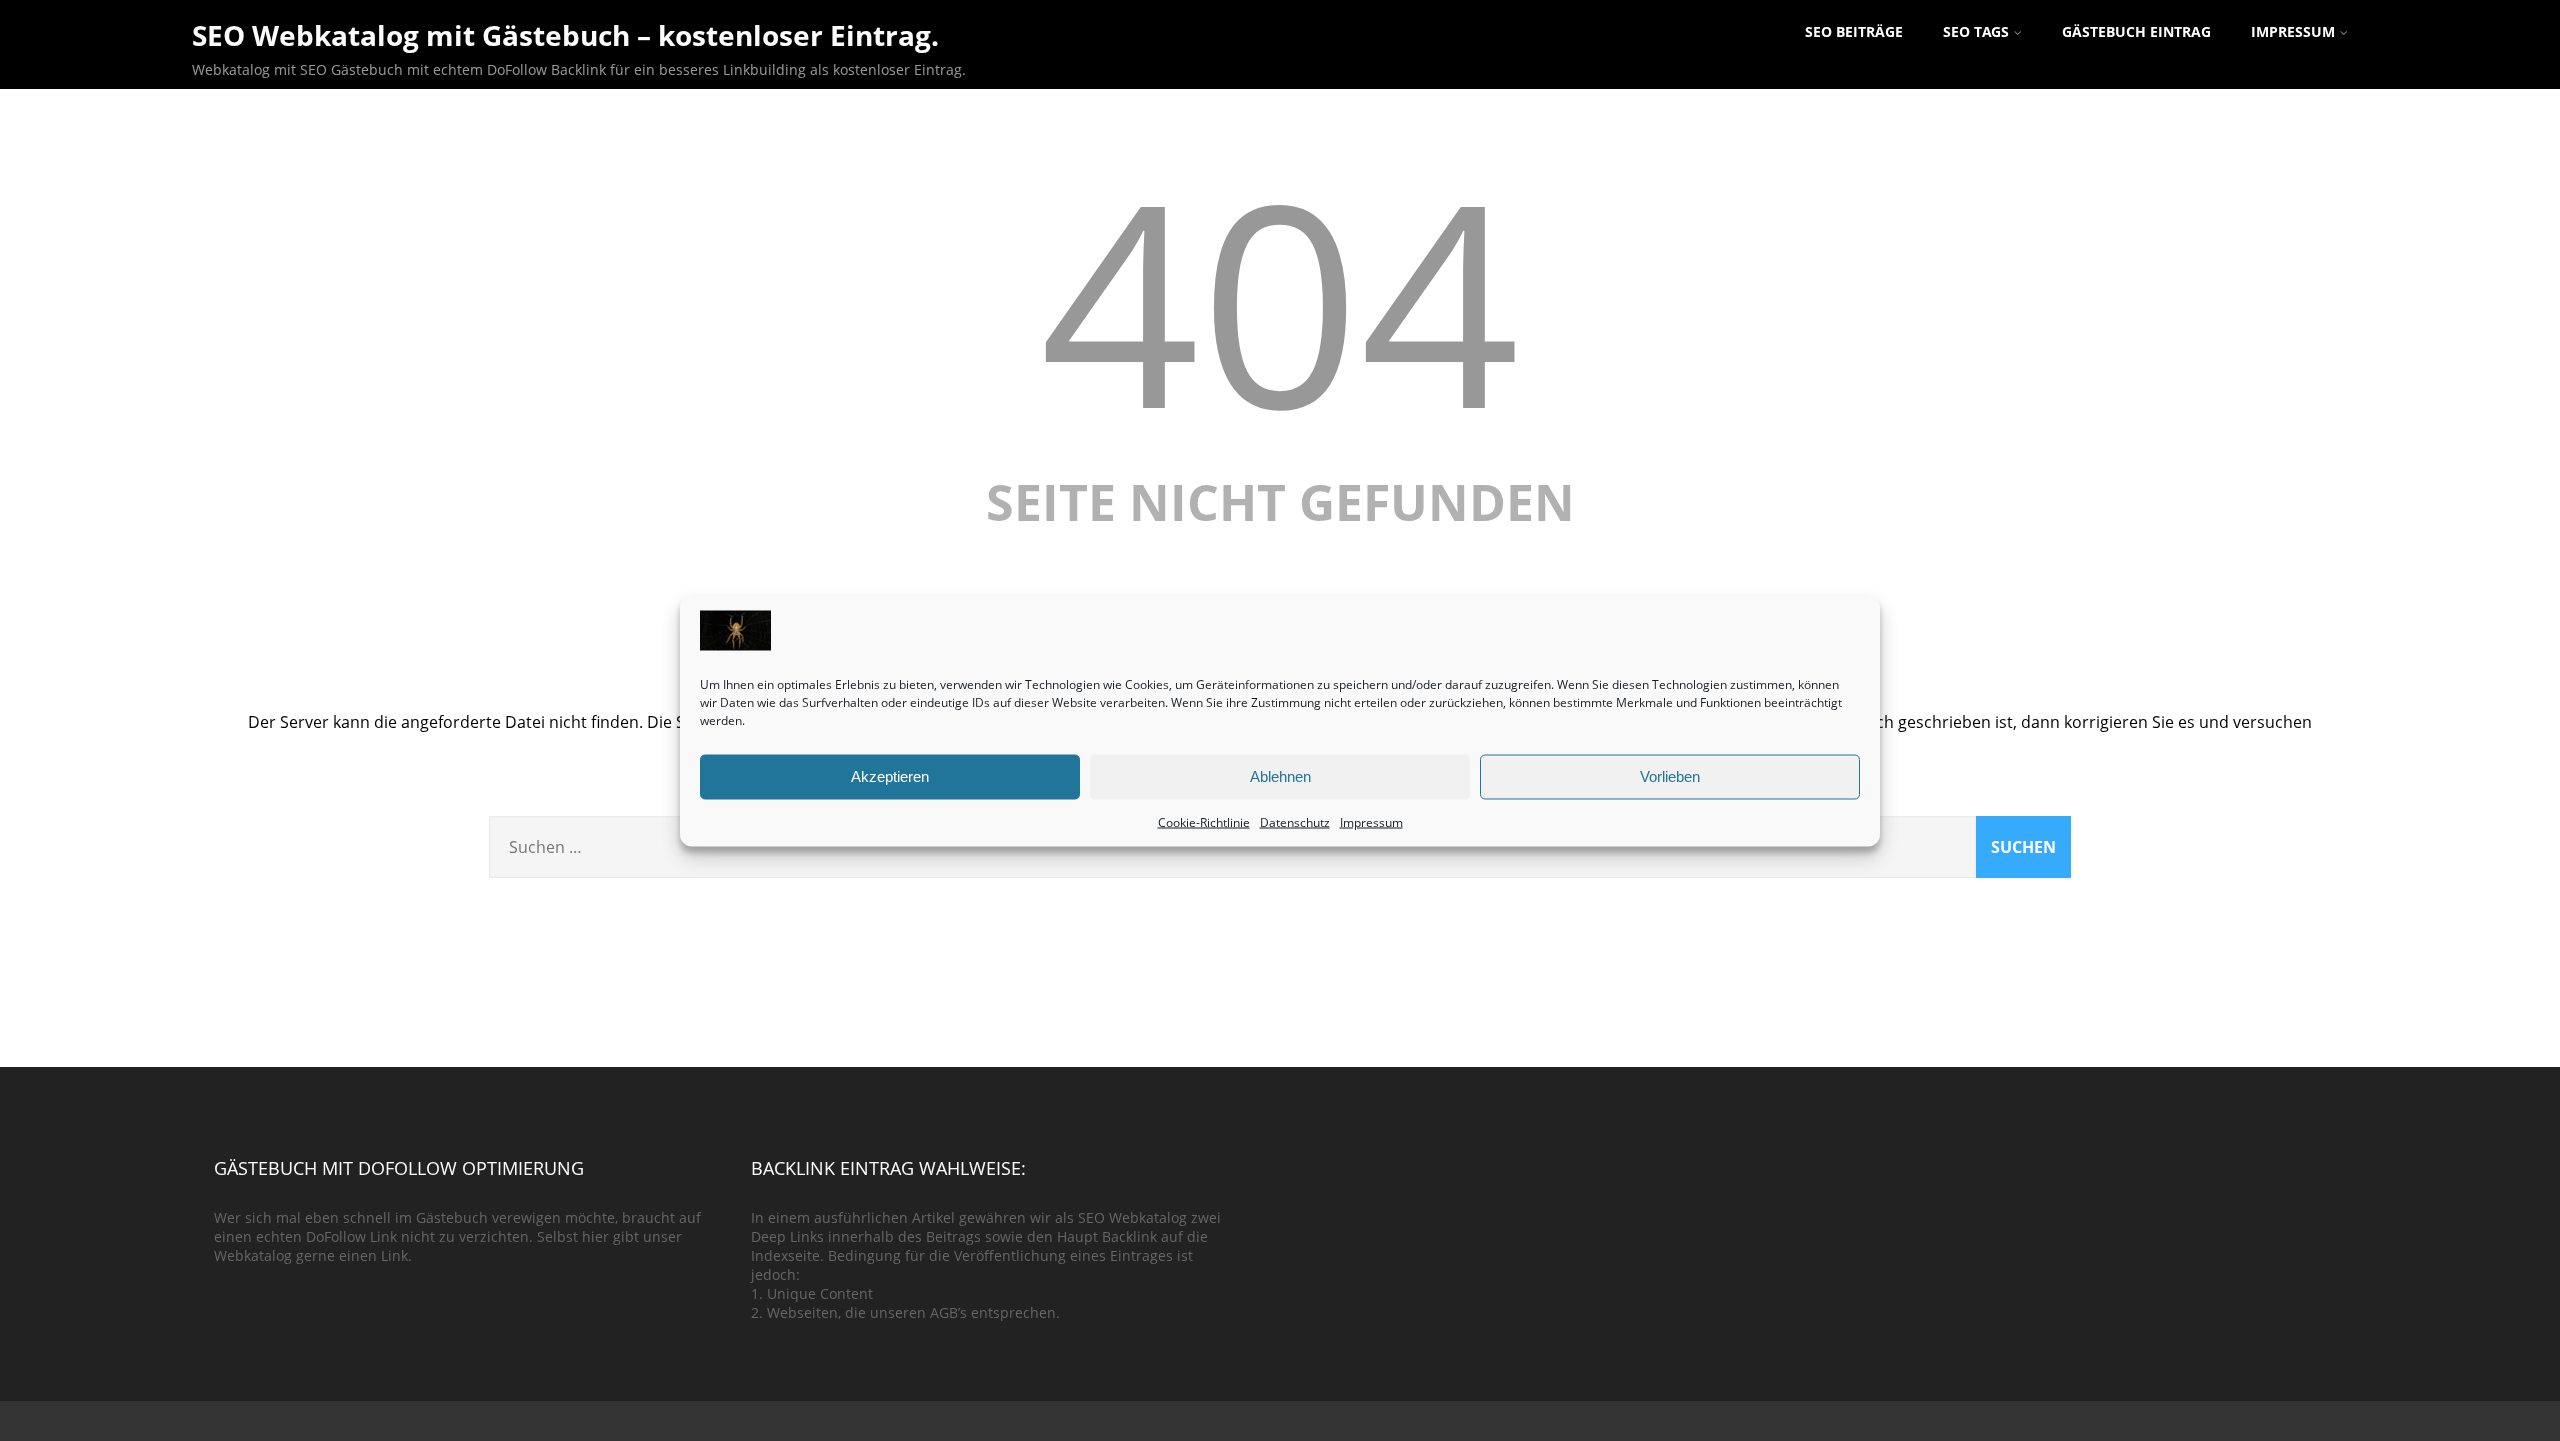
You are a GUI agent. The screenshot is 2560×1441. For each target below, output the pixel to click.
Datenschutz (1295, 821)
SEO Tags (1976, 31)
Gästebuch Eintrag (2136, 31)
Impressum (1371, 821)
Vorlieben (1670, 776)
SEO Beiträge (1854, 31)
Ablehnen (1280, 776)
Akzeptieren (890, 776)
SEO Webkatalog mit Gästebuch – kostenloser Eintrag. (565, 35)
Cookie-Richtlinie (1204, 821)
